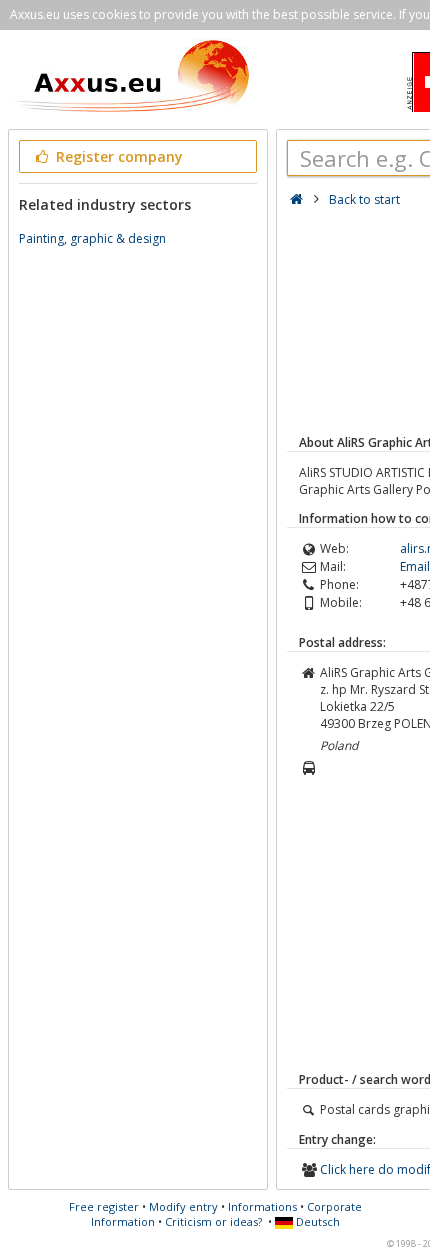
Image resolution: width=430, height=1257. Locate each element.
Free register (104, 1206)
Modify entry (183, 1206)
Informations (262, 1206)
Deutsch (316, 1221)
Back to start (364, 199)
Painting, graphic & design (92, 238)
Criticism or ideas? (213, 1221)
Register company (117, 156)
